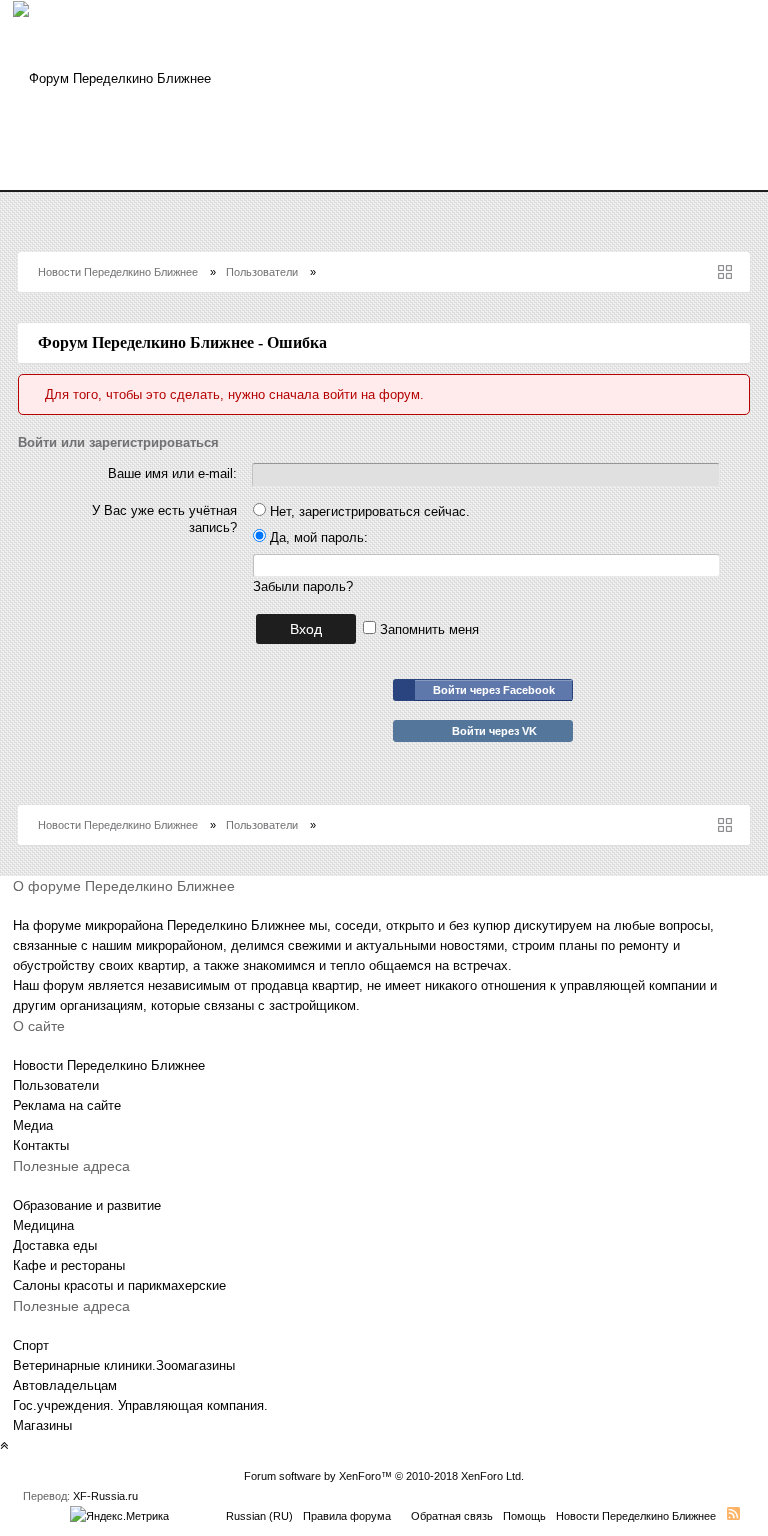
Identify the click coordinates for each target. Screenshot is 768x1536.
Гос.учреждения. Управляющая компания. (140, 1405)
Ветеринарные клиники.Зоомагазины (124, 1365)
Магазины (42, 1425)
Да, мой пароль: (317, 537)
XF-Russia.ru (105, 1496)
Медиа (33, 1125)
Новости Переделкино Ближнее (132, 175)
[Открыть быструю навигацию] (725, 272)
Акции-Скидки (385, 175)
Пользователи (56, 1085)
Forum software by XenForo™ (384, 1476)
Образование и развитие (87, 1205)
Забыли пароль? (303, 586)
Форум (288, 175)
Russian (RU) (259, 1516)
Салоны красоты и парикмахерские (119, 1285)
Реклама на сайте (67, 1105)
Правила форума (347, 1516)
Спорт (31, 1345)
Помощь (524, 1516)
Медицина (43, 1225)
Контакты (41, 1145)
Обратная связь (452, 1516)
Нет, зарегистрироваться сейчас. (368, 511)
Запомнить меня (427, 629)
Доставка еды (55, 1245)
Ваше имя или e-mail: (172, 473)
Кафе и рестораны (69, 1265)
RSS (733, 1513)
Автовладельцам (65, 1385)
